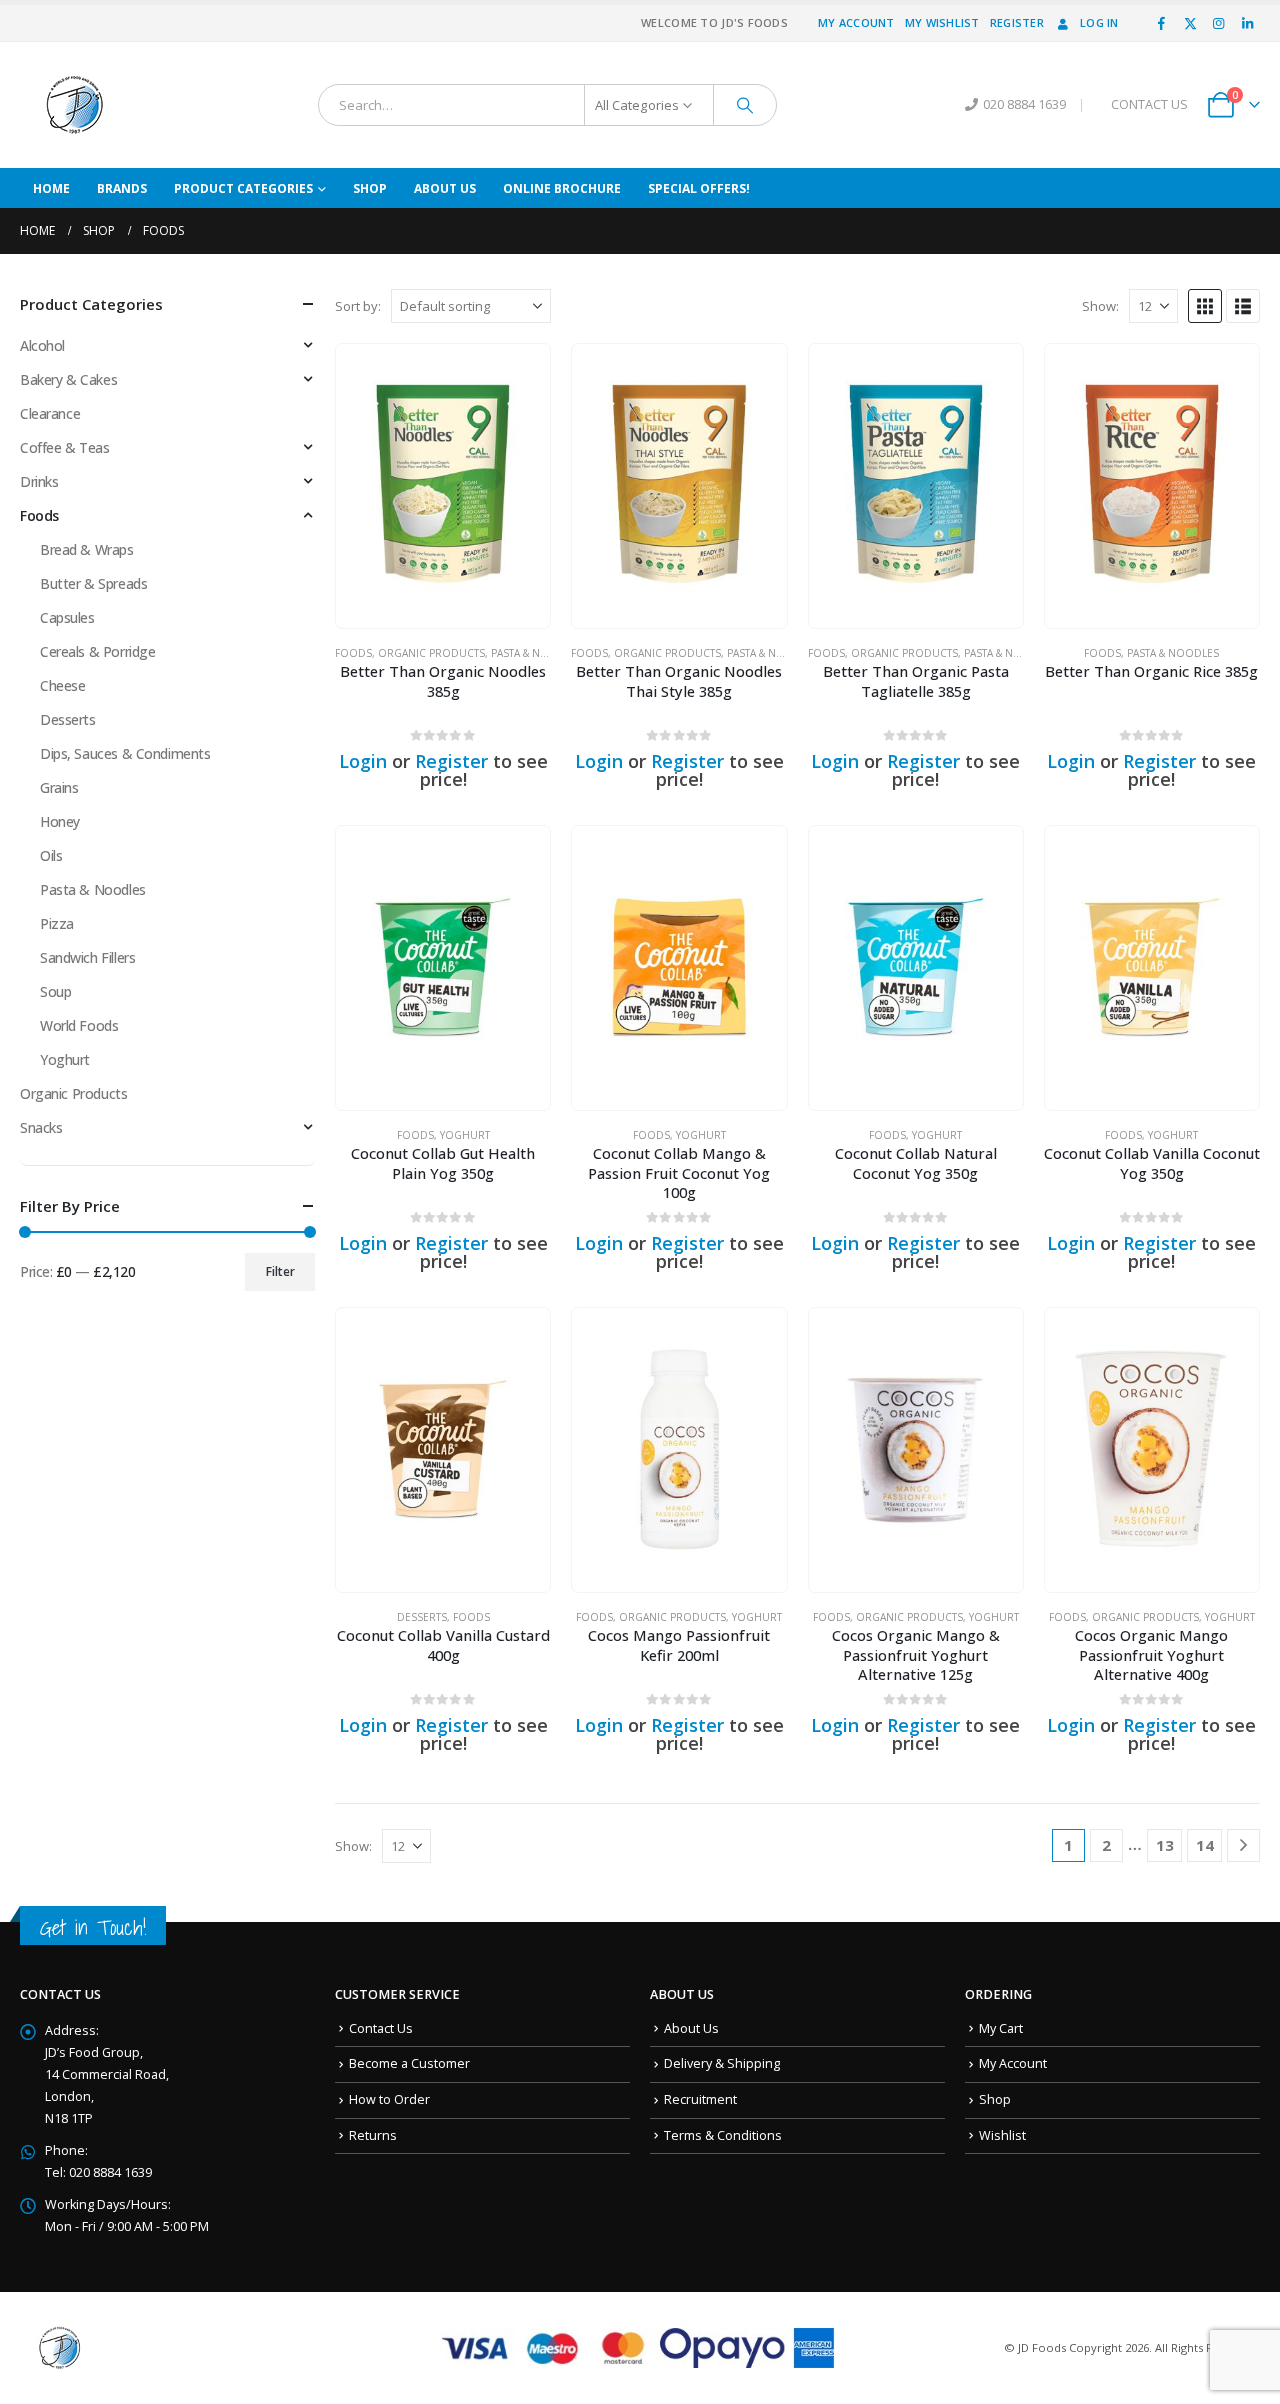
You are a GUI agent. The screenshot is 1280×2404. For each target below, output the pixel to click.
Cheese (62, 685)
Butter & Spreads (93, 583)
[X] (1190, 23)
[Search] (745, 105)
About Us (445, 188)
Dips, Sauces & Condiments (125, 753)
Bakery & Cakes (68, 379)
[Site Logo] (75, 105)
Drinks (39, 481)
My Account (856, 22)
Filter (280, 1271)
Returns (373, 2135)
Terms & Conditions (723, 2135)
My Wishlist (942, 22)
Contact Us (381, 2028)
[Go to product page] (443, 486)
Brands (122, 188)
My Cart (1001, 2028)
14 (1205, 1845)
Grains (59, 787)
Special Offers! (699, 188)
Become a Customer (409, 2063)
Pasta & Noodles (537, 653)
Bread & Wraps (87, 549)
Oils (51, 855)
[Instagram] (1219, 23)
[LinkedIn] (1247, 23)
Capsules (67, 617)
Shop (370, 188)
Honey (60, 821)
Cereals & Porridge (97, 651)
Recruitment (700, 2099)
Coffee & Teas (65, 447)
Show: (1100, 306)
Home (51, 188)
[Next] (1243, 1845)
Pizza (57, 923)
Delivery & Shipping (722, 2063)
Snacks (41, 1127)
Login (363, 761)
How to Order (389, 2099)
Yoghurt (465, 1135)
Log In (1099, 22)
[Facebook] (1162, 23)
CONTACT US (1149, 104)
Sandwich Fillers (87, 957)
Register (1017, 22)
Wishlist (1002, 2135)
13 (1165, 1845)
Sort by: (358, 306)
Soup (55, 991)
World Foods (79, 1025)
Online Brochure (562, 188)
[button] (1205, 306)
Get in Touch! (93, 1927)
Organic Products (431, 653)
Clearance (50, 413)
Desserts (422, 1617)
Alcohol (42, 345)
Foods (353, 653)
